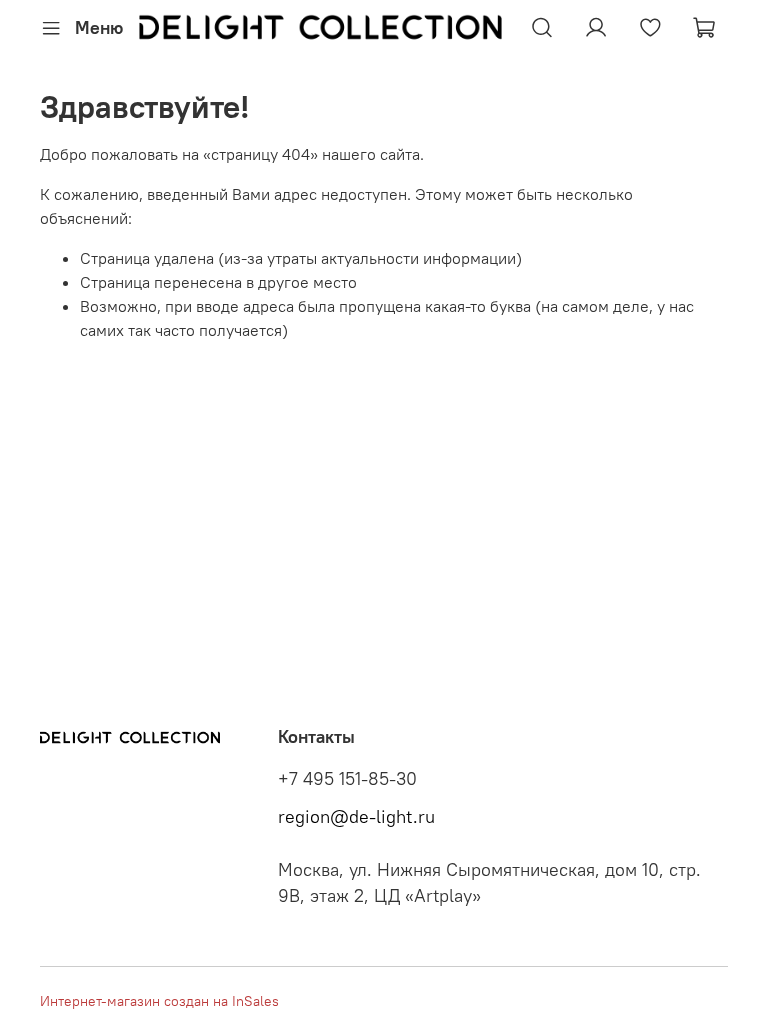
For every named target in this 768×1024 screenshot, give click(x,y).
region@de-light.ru (356, 817)
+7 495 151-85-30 (347, 779)
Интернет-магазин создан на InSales (159, 1001)
